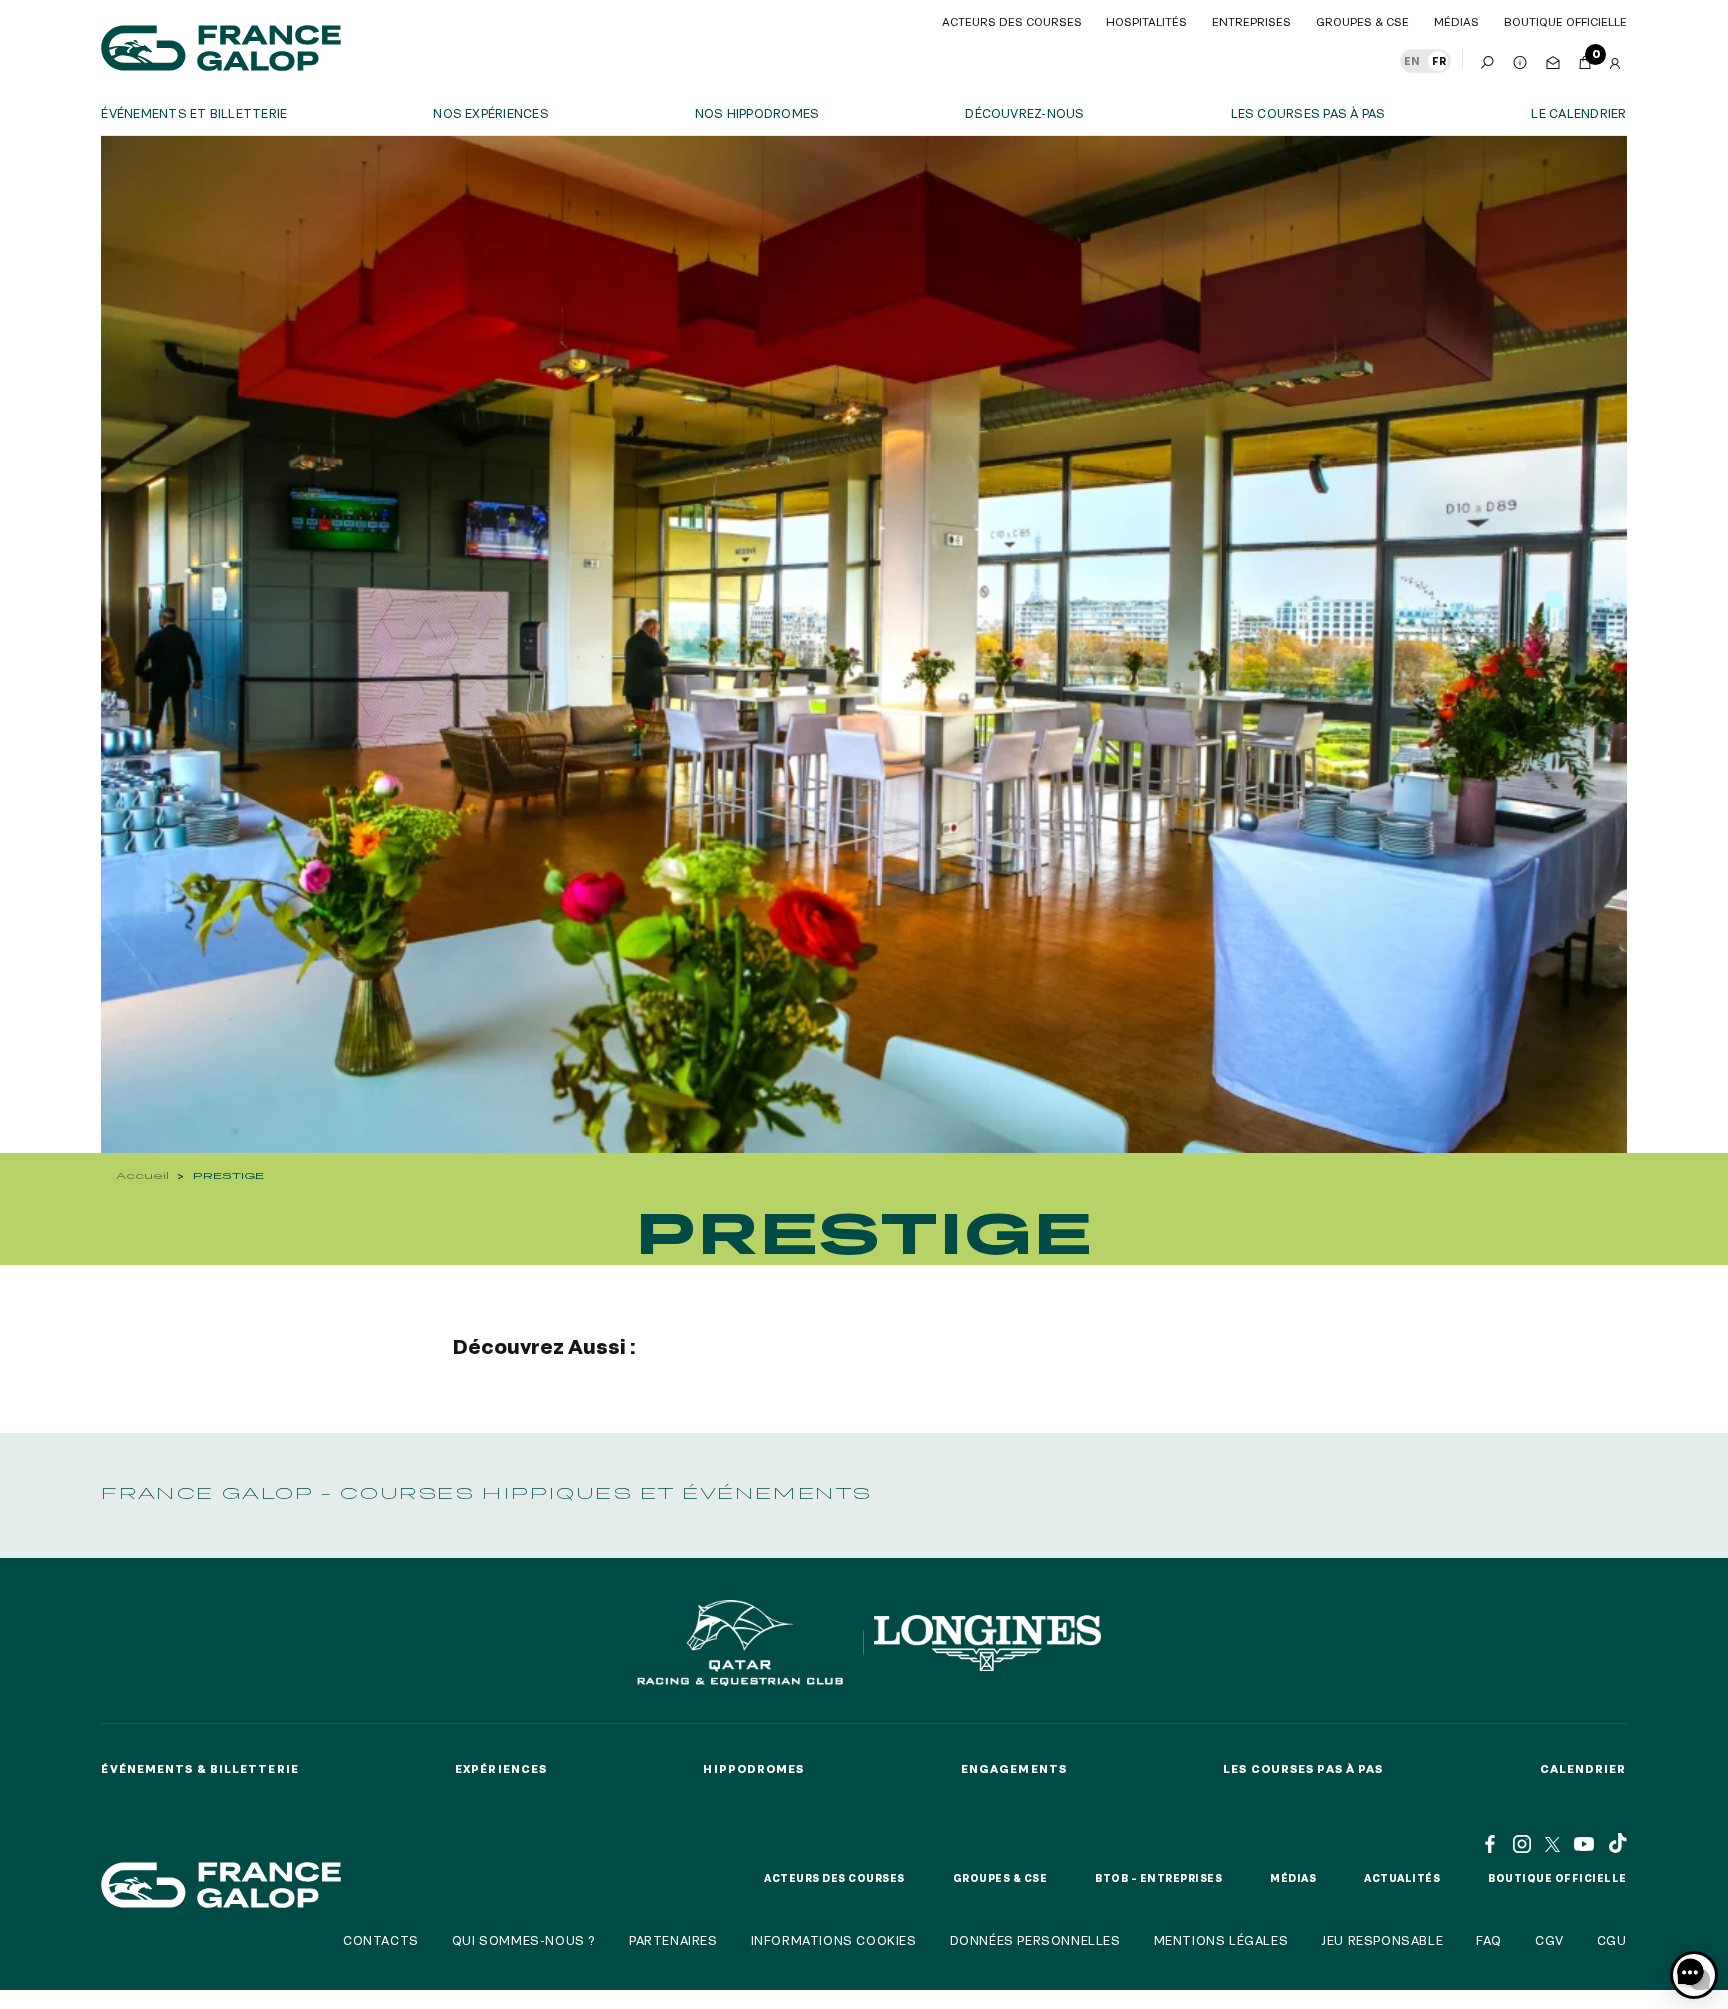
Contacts (381, 1940)
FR (1439, 61)
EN (1412, 61)
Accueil (142, 1175)
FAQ (1489, 1940)
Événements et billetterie (194, 113)
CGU (1612, 1940)
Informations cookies (834, 1940)
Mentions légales (1221, 1940)
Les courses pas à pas (1308, 113)
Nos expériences (491, 113)
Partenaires (673, 1940)
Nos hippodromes (757, 113)
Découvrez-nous (1024, 113)
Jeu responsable (1382, 1940)
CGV (1549, 1940)
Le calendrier (1578, 113)
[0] (1585, 59)
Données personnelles (1035, 1940)
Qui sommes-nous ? (524, 1940)
